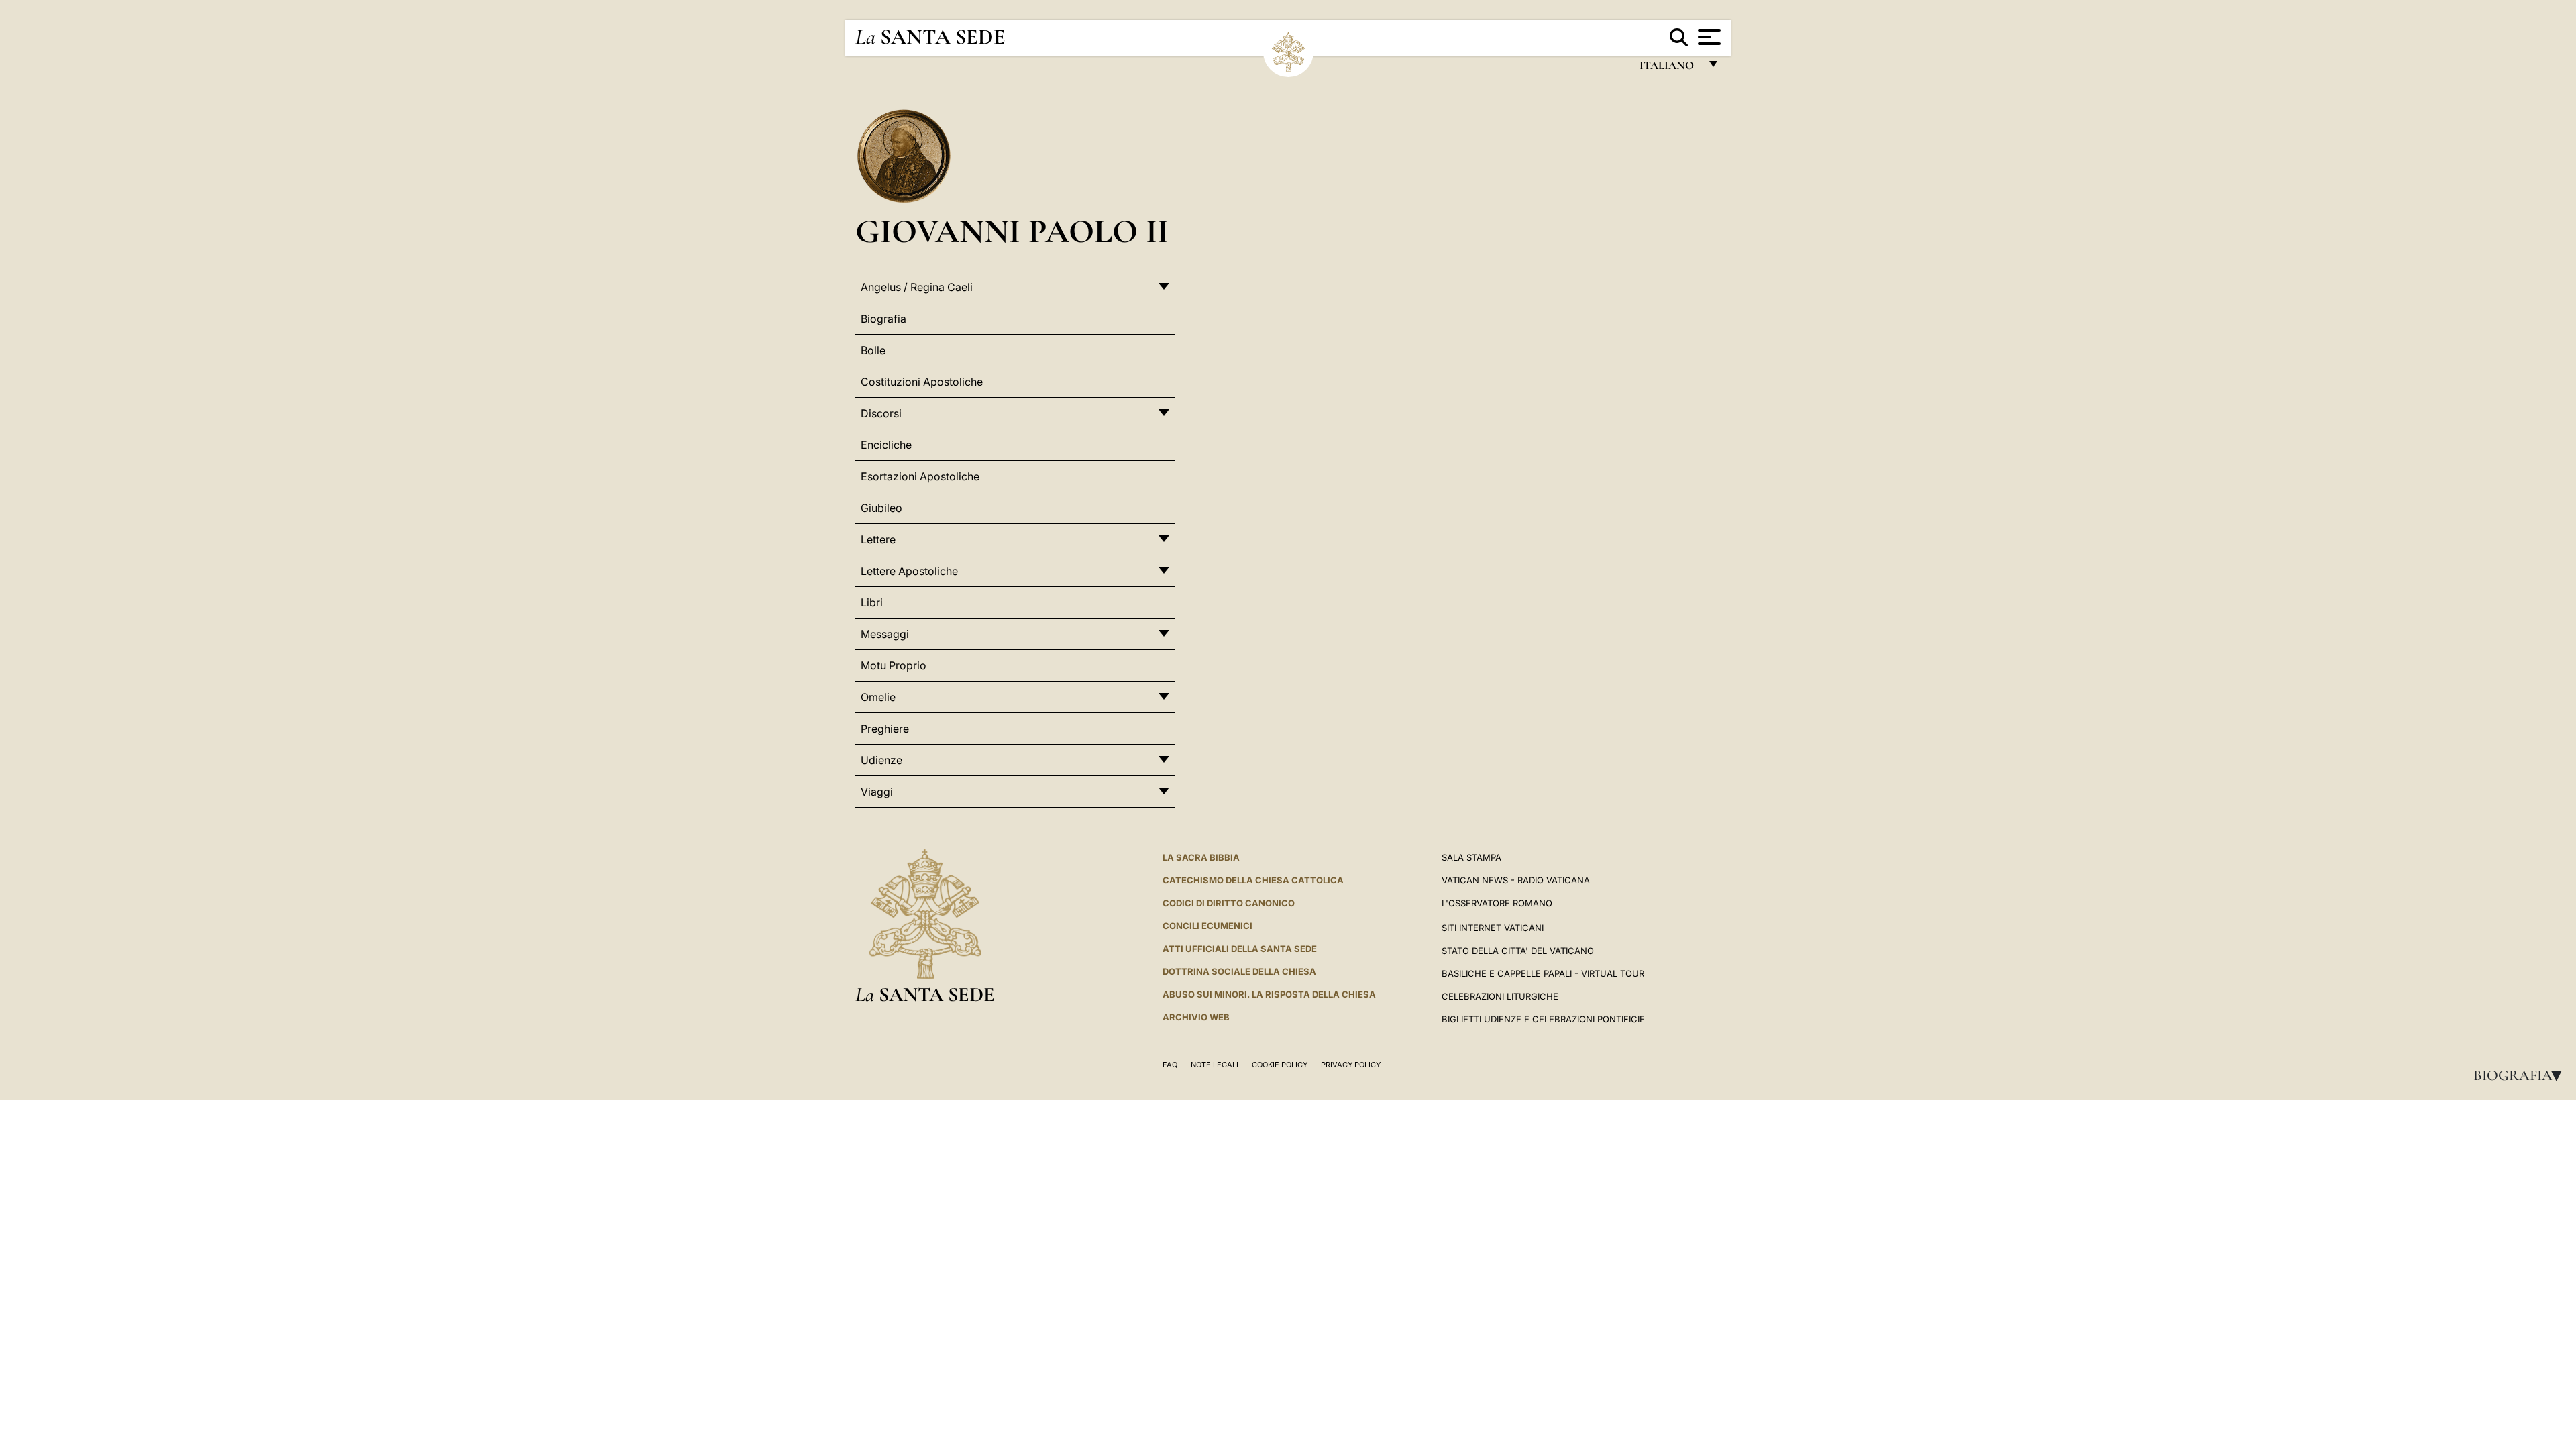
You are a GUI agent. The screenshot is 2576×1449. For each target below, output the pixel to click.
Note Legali (1215, 1065)
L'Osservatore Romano (1497, 903)
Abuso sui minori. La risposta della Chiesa (1269, 994)
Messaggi (885, 634)
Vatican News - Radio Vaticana (1516, 880)
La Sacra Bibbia (1201, 857)
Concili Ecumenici (1207, 926)
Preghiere (885, 729)
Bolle (873, 350)
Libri (872, 602)
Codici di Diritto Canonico (1229, 903)
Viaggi (877, 792)
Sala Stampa (1471, 857)
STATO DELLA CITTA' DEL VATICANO (1518, 951)
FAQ (1170, 1065)
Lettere (878, 539)
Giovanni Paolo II (1012, 231)
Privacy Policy (1351, 1065)
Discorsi (881, 413)
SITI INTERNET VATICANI (1493, 928)
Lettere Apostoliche (909, 571)
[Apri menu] (1708, 37)
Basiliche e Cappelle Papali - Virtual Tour (1543, 973)
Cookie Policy (1280, 1065)
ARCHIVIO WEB (1196, 1017)
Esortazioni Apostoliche (920, 476)
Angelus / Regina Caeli (917, 287)
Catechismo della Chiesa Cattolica (1253, 880)
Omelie (878, 697)
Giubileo (881, 508)
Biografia (2522, 1075)
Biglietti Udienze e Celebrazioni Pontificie (1543, 1019)
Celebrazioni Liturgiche (1500, 996)
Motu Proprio (894, 665)
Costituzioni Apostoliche (922, 382)
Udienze (881, 760)
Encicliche (886, 445)
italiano (1669, 69)
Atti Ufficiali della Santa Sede (1240, 949)
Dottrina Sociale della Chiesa (1239, 971)
